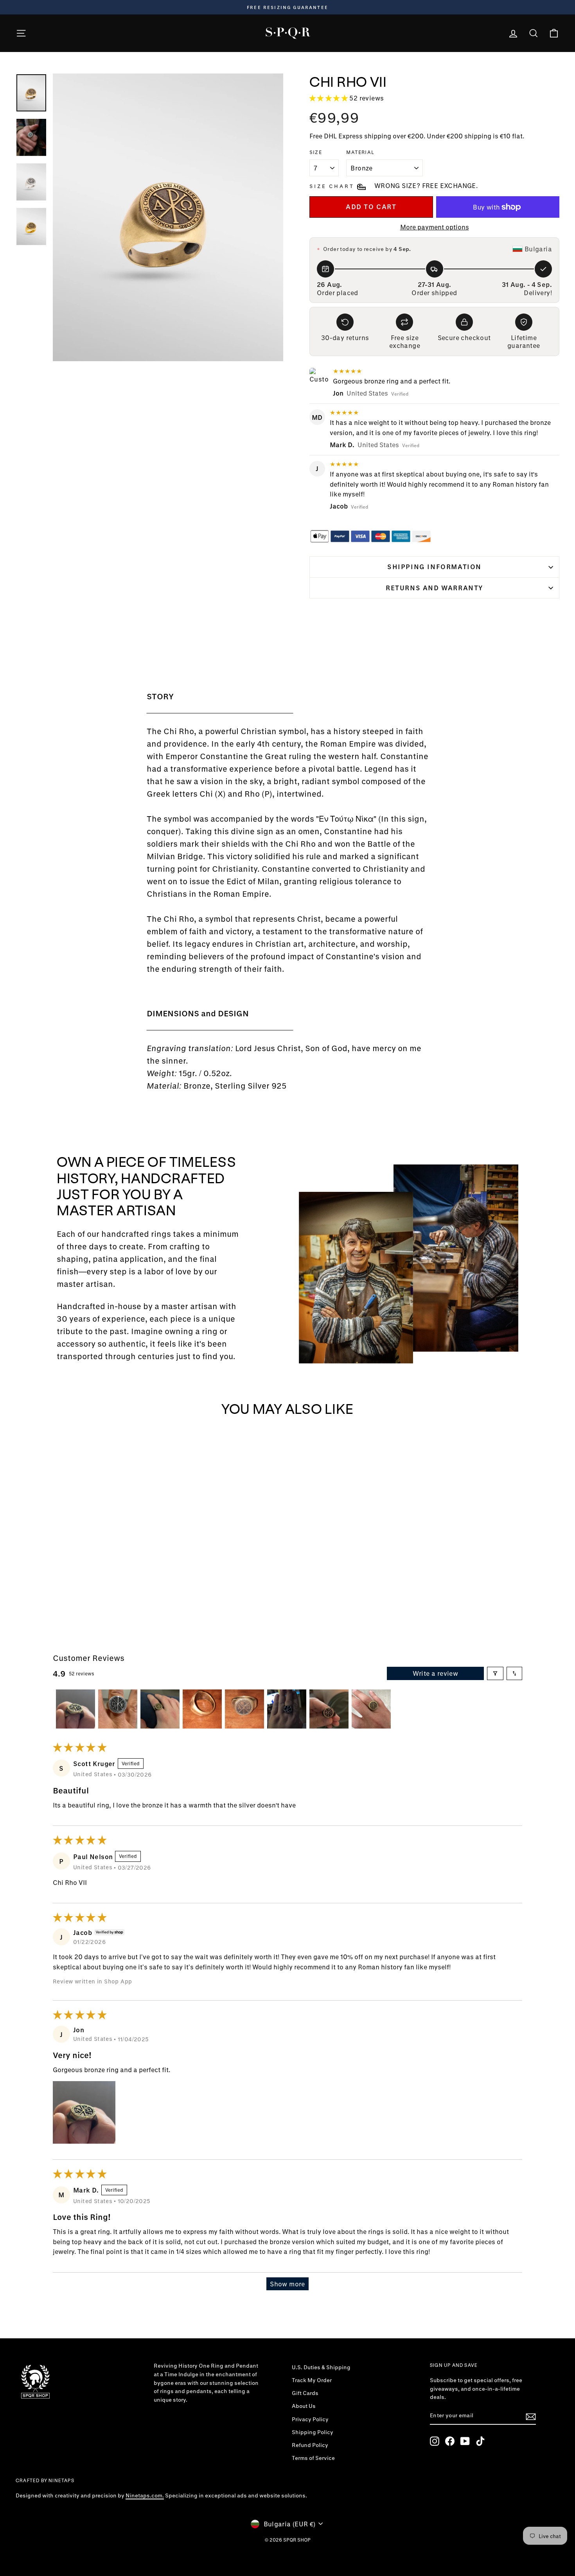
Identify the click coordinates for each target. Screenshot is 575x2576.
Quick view (80, 1556)
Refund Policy (310, 2445)
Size (316, 152)
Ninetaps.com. (145, 2495)
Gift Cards (305, 2393)
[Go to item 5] (244, 1709)
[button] (329, 98)
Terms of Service (313, 2458)
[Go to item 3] (160, 1709)
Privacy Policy (310, 2419)
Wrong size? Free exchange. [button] (426, 185)
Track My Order (312, 2380)
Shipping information (434, 567)
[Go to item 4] (202, 1709)
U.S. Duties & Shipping (321, 2367)
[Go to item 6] (287, 1709)
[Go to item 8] (371, 1709)
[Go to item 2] (118, 1709)
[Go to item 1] (75, 1709)
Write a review (436, 1673)
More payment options (435, 227)
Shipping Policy (313, 2432)
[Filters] (495, 1673)
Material (360, 152)
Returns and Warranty (434, 588)
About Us (304, 2406)
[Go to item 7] (329, 1709)
